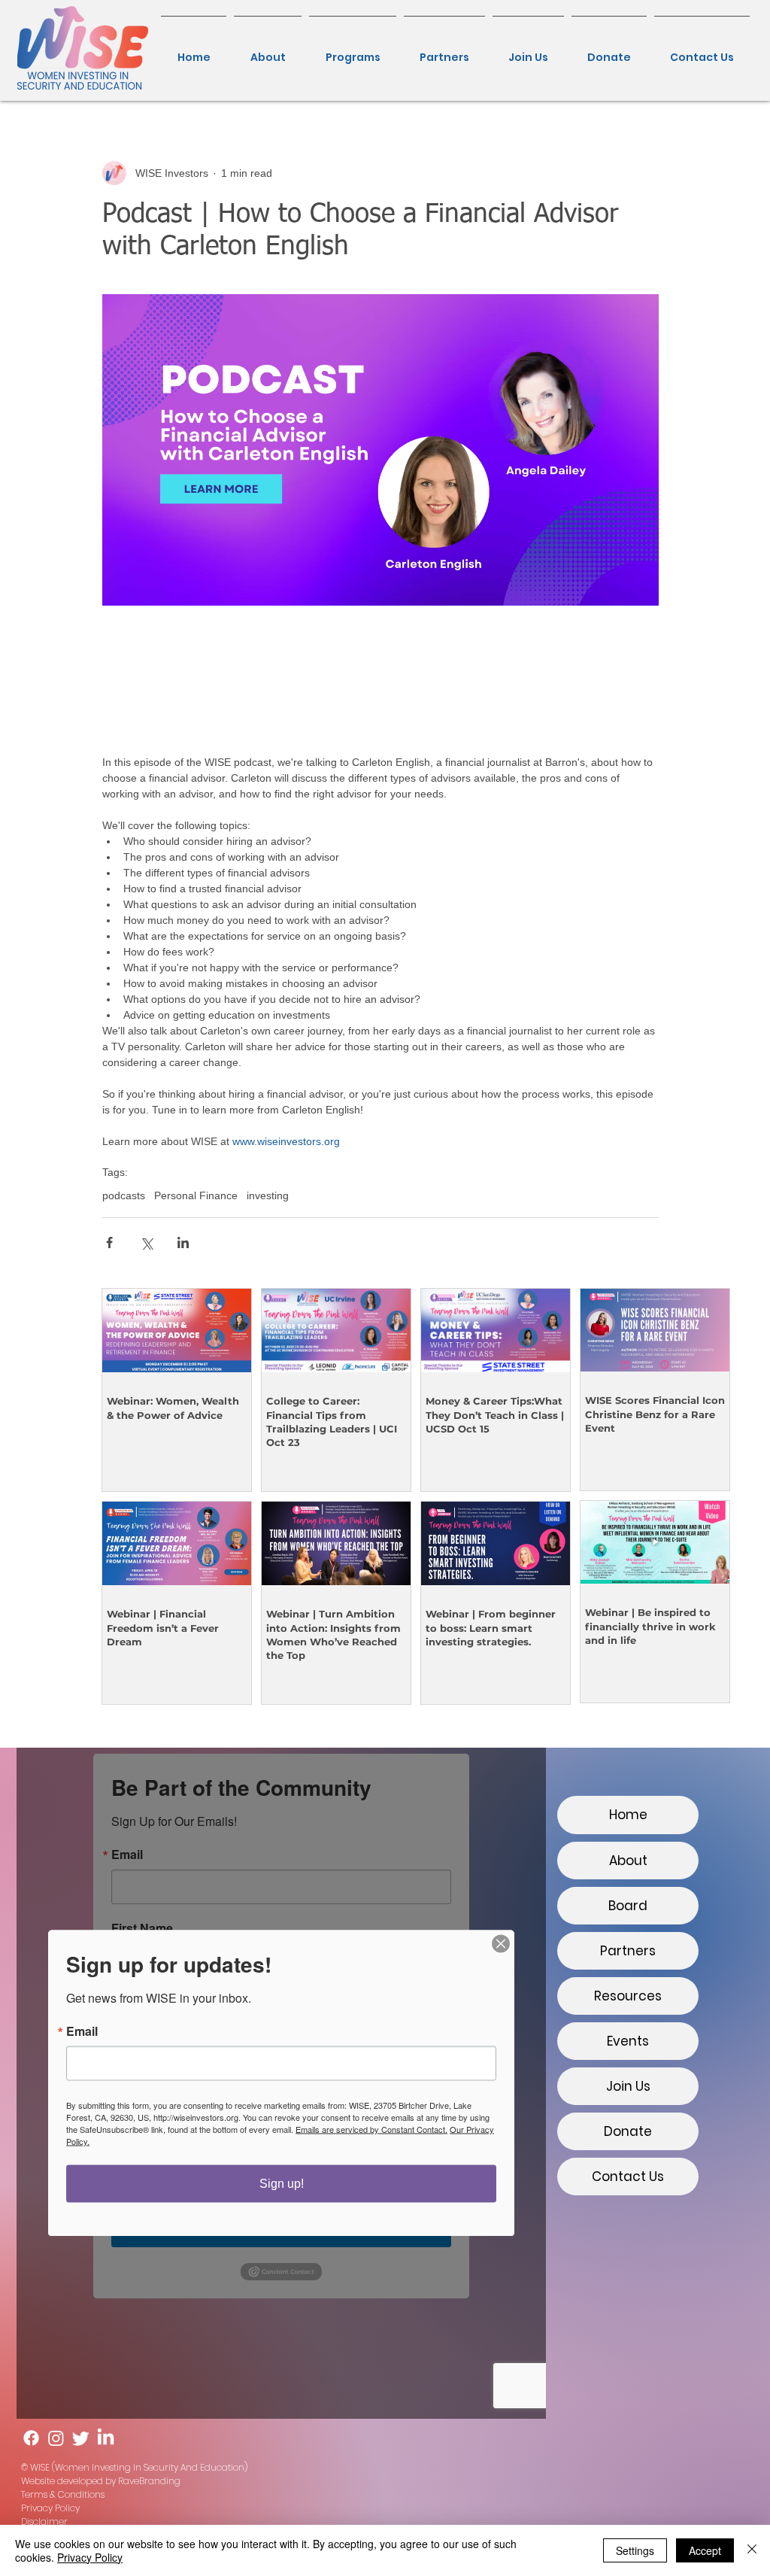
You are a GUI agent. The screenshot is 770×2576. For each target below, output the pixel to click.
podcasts (124, 1195)
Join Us (628, 2086)
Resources (628, 1996)
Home (628, 1815)
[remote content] (380, 680)
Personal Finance (196, 1195)
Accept (705, 2550)
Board (628, 1906)
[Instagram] (56, 2438)
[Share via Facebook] (109, 1242)
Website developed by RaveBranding (101, 2481)
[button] (353, 50)
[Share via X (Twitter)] (146, 1242)
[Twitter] (81, 2438)
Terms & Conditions (63, 2494)
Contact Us (628, 2177)
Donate (628, 2131)
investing (268, 1195)
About (628, 1861)
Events (628, 2041)
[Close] (752, 2550)
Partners (628, 1951)
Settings (635, 2550)
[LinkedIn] (106, 2438)
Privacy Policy (50, 2508)
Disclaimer (44, 2521)
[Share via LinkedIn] (183, 1242)
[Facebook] (31, 2438)
